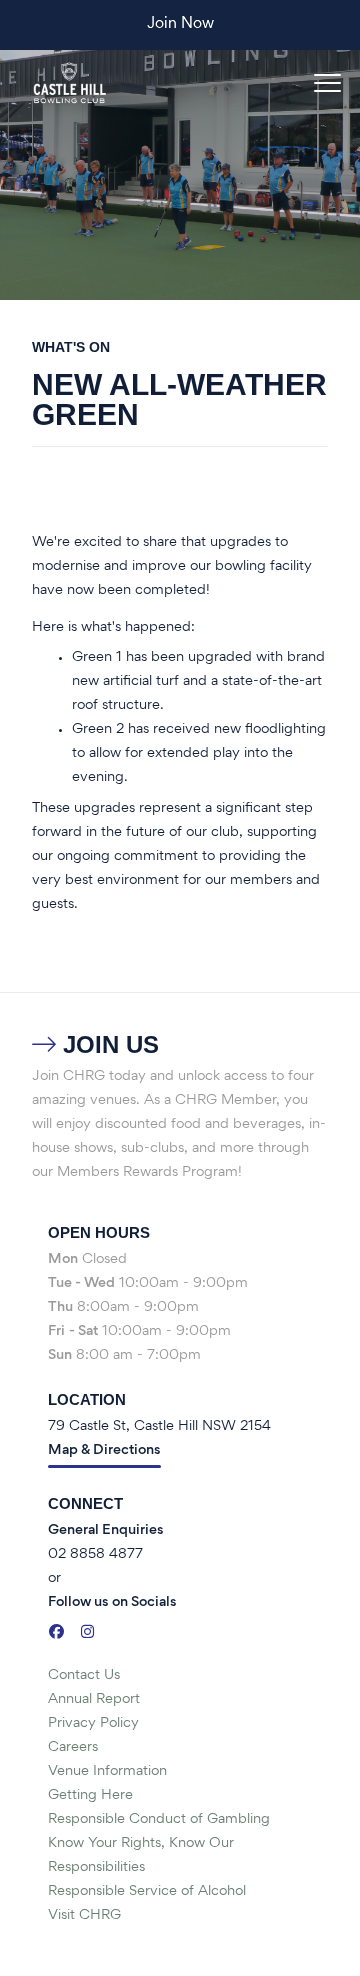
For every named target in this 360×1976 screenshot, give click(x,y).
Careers (73, 1747)
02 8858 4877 (95, 1554)
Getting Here (90, 1795)
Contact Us (84, 1675)
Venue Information (107, 1771)
